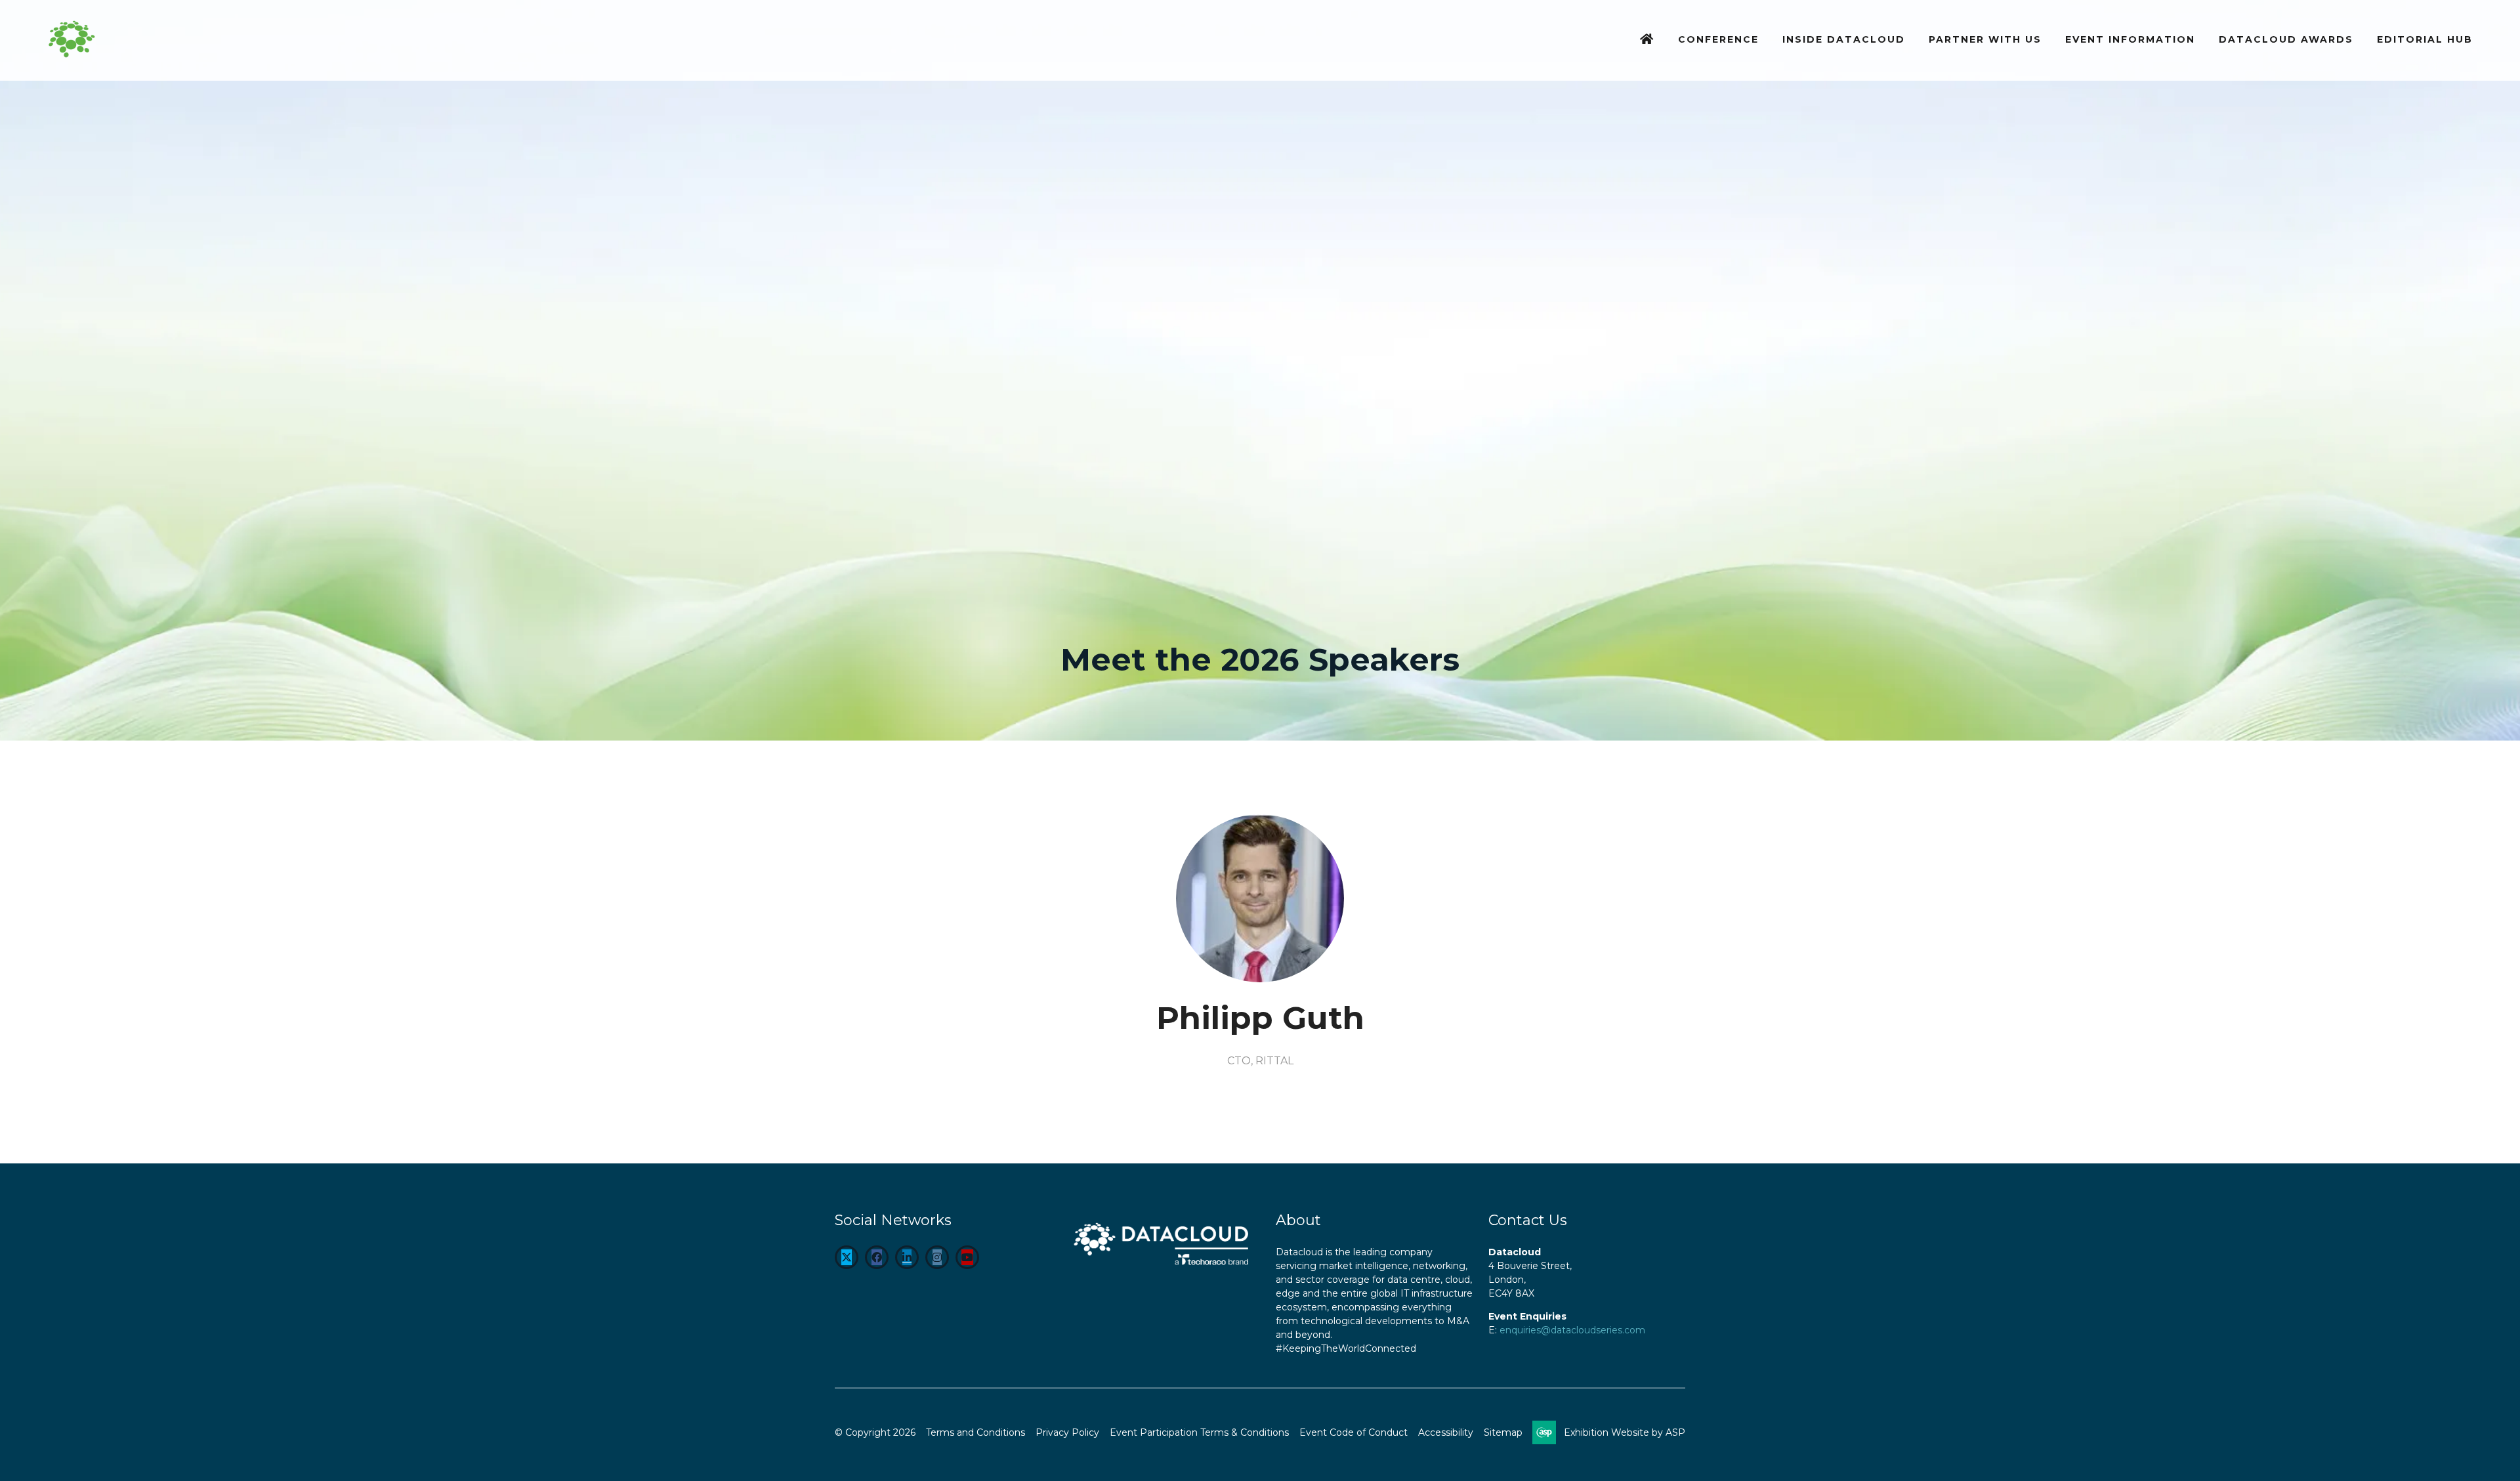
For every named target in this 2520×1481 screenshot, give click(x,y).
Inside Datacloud (1844, 39)
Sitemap (1503, 1432)
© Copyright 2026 (875, 1432)
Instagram (937, 1257)
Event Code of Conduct (1354, 1432)
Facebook (877, 1257)
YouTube (967, 1257)
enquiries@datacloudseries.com (1572, 1330)
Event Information (2130, 39)
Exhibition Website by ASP (1625, 1432)
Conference (1718, 39)
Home (1647, 40)
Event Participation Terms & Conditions (1199, 1432)
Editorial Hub (2425, 39)
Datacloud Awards (2286, 39)
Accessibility (1446, 1432)
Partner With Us (1985, 39)
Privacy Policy (1067, 1432)
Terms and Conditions (976, 1432)
